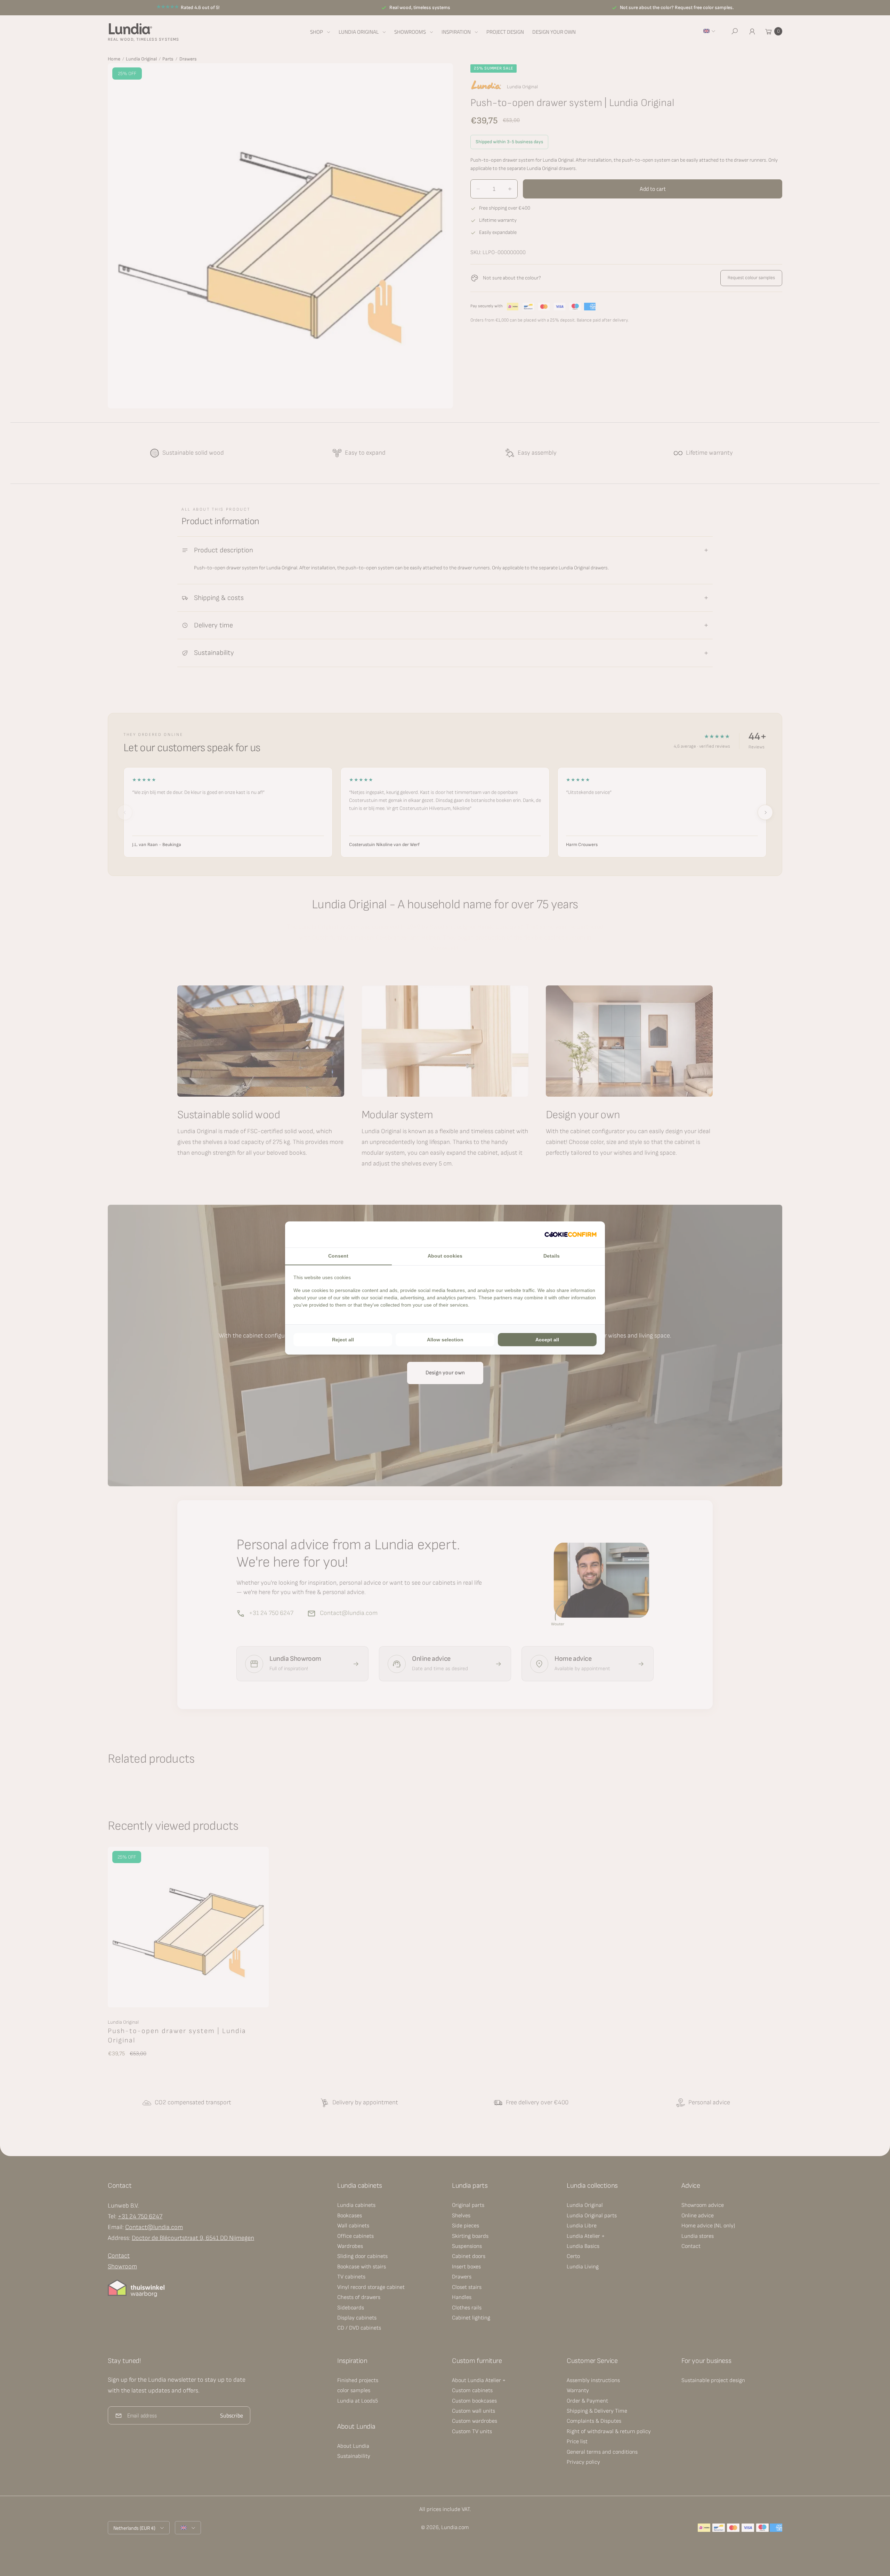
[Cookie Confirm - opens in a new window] (571, 1234)
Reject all (343, 1340)
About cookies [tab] (445, 1256)
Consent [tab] (338, 1256)
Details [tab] (552, 1256)
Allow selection (445, 1340)
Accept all (547, 1340)
